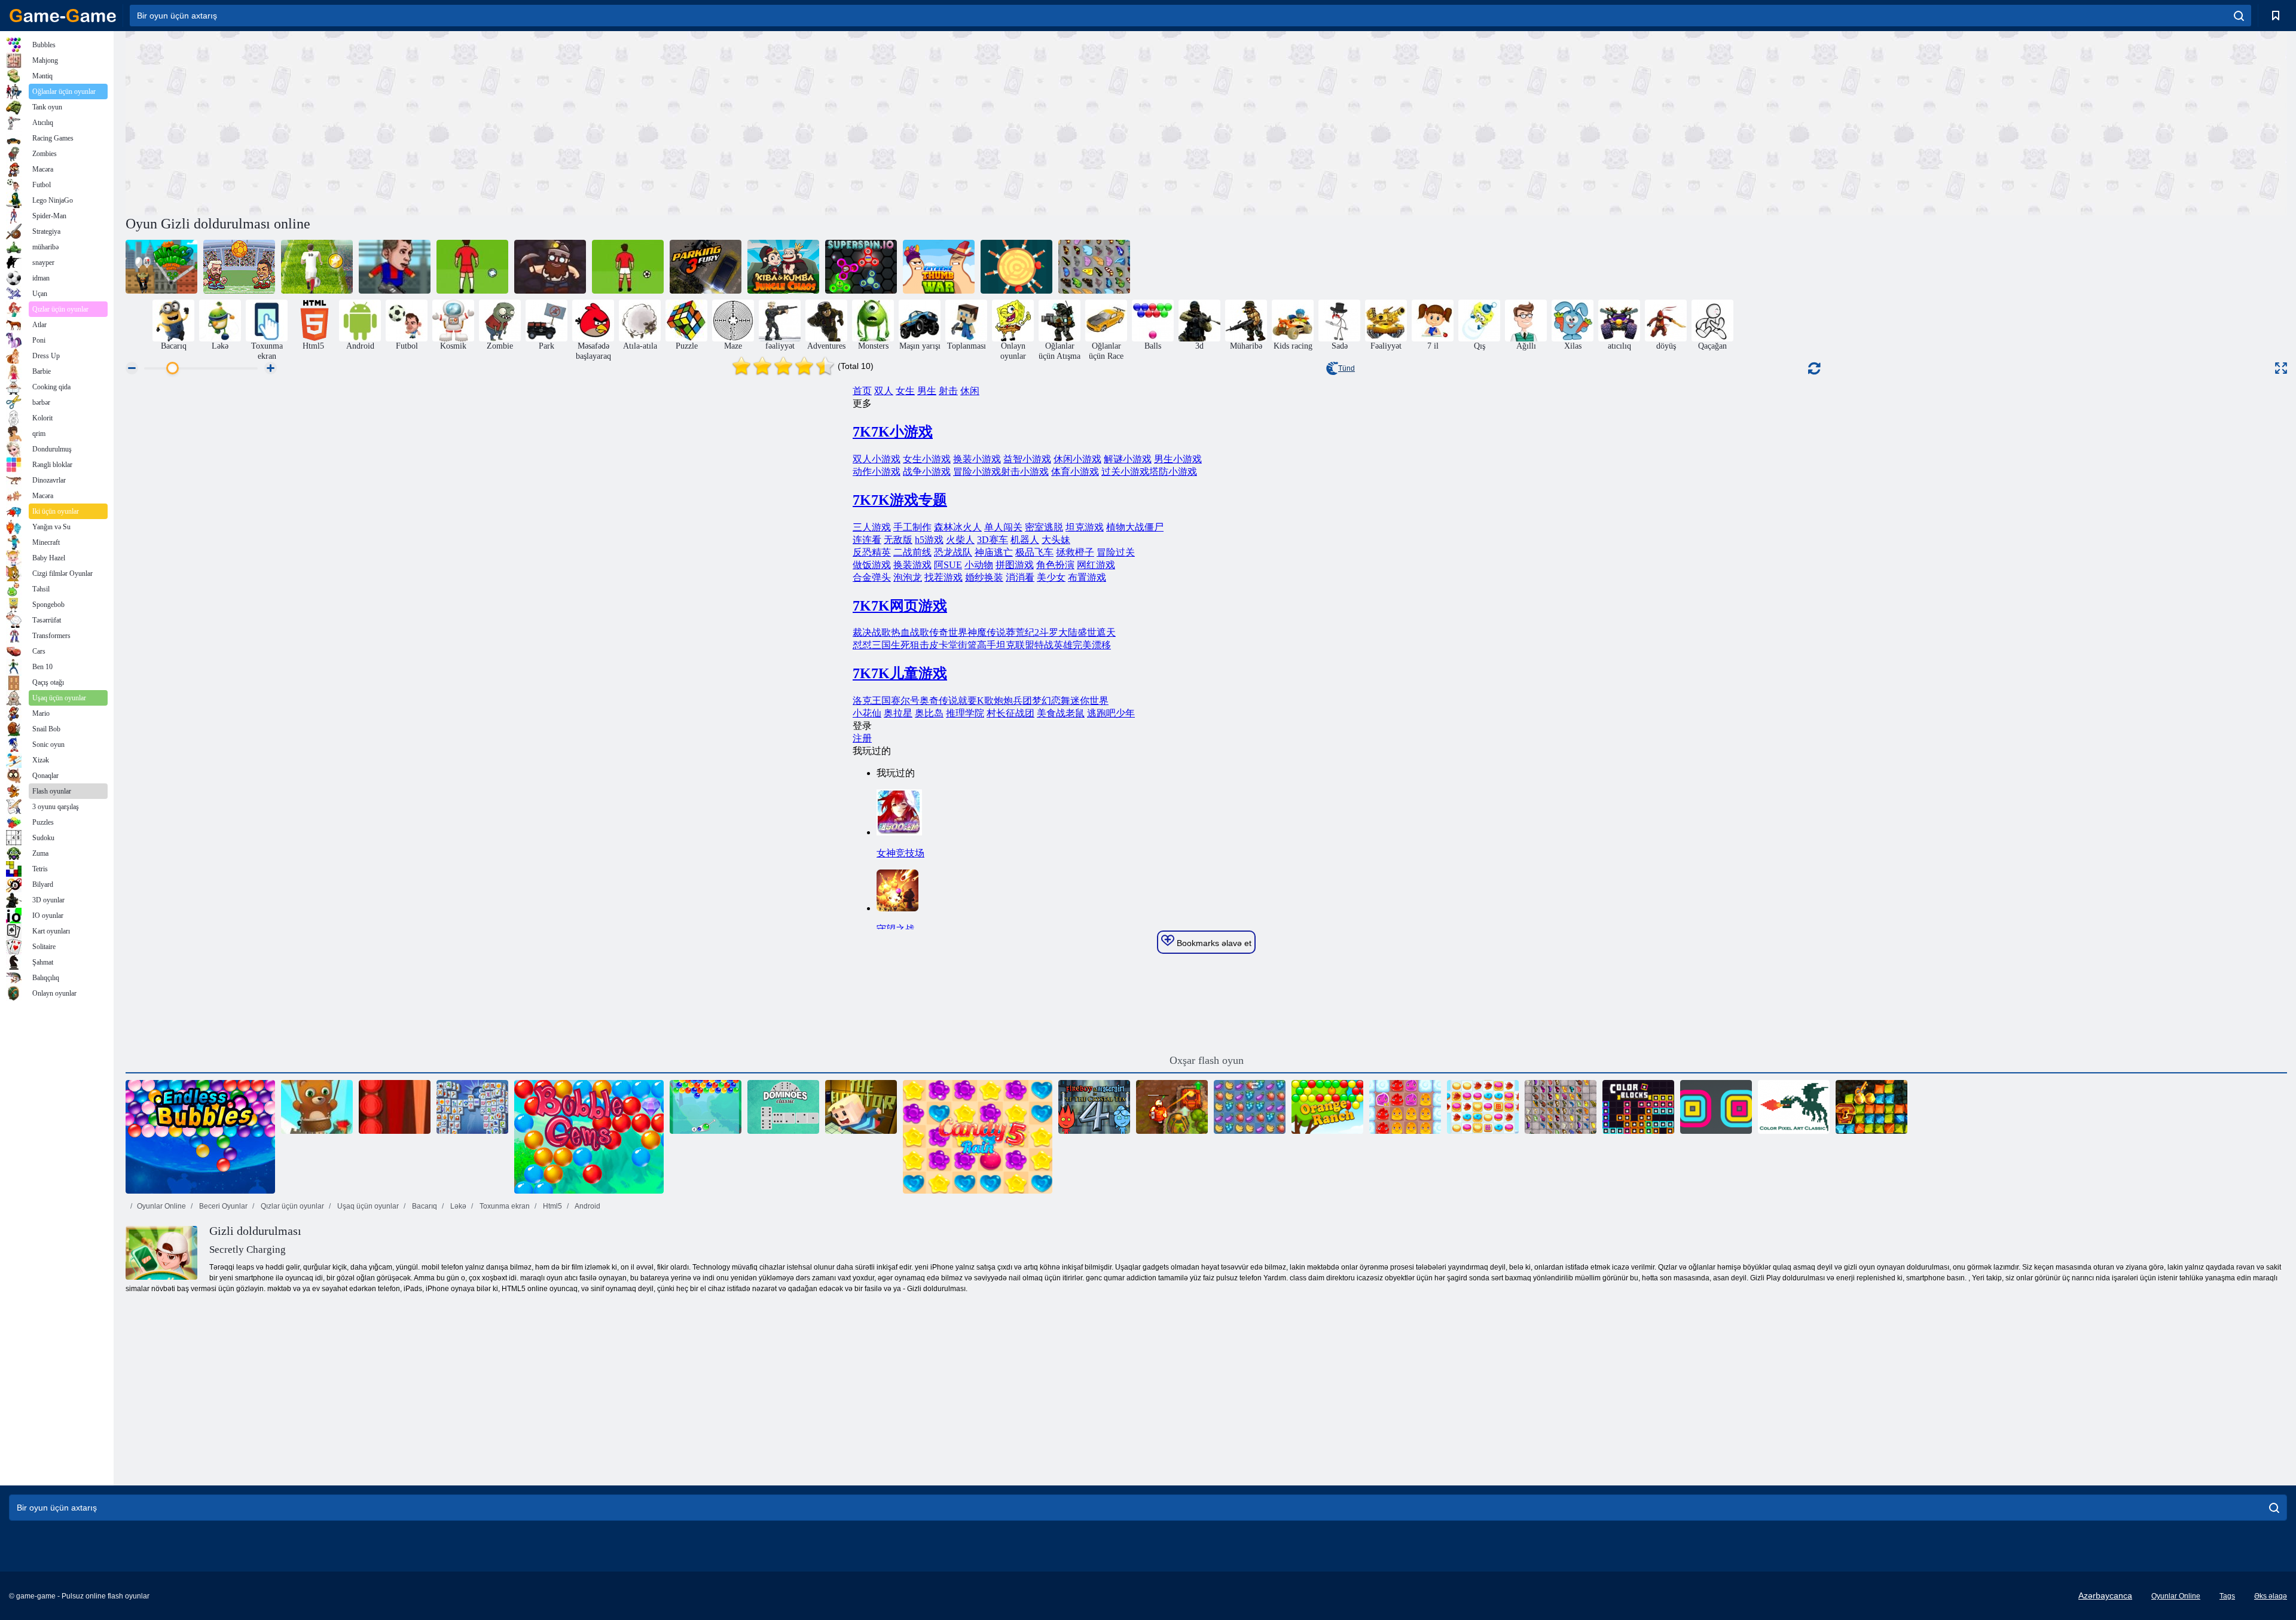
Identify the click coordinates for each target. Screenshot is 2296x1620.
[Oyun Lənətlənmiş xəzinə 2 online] (1172, 1107)
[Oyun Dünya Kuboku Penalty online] (628, 267)
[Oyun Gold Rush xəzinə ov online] (1871, 1107)
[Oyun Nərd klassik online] (395, 1107)
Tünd (1347, 368)
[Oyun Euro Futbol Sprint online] (317, 267)
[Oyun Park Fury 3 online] (706, 267)
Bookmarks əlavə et (1213, 943)
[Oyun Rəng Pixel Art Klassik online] (1794, 1107)
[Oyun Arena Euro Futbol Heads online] (239, 267)
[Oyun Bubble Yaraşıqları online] (706, 1107)
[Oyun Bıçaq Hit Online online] (1016, 267)
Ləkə (457, 1206)
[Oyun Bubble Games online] (589, 1137)
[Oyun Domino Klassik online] (783, 1107)
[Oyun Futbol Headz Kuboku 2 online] (395, 267)
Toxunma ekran (504, 1206)
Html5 (552, 1206)
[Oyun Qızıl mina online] (550, 267)
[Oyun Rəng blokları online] (1638, 1107)
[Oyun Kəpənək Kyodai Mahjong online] (1094, 267)
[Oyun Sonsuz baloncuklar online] (200, 1137)
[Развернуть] (2281, 368)
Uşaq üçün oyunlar (367, 1206)
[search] (2239, 16)
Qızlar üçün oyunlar (291, 1206)
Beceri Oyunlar (222, 1206)
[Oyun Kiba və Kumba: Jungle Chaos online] (783, 267)
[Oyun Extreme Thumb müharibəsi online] (939, 267)
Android (587, 1206)
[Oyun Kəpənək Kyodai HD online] (1561, 1107)
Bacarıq (424, 1206)
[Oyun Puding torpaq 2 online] (1405, 1107)
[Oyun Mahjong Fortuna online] (472, 1107)
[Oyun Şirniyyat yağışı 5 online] (978, 1137)
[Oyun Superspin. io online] (861, 267)
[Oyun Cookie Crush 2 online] (1483, 1107)
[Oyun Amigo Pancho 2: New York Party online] (161, 267)
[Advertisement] (666, 121)
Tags (2227, 1596)
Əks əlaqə (2271, 1596)
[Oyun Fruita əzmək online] (1250, 1107)
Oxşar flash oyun (1207, 1060)
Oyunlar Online (161, 1206)
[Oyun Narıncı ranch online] (1327, 1107)
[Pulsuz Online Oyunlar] (63, 16)
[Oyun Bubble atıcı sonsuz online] (317, 1107)
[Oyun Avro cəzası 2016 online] (472, 267)
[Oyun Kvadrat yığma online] (1716, 1107)
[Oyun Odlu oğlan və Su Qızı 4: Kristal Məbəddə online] (1094, 1107)
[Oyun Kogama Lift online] (861, 1107)
